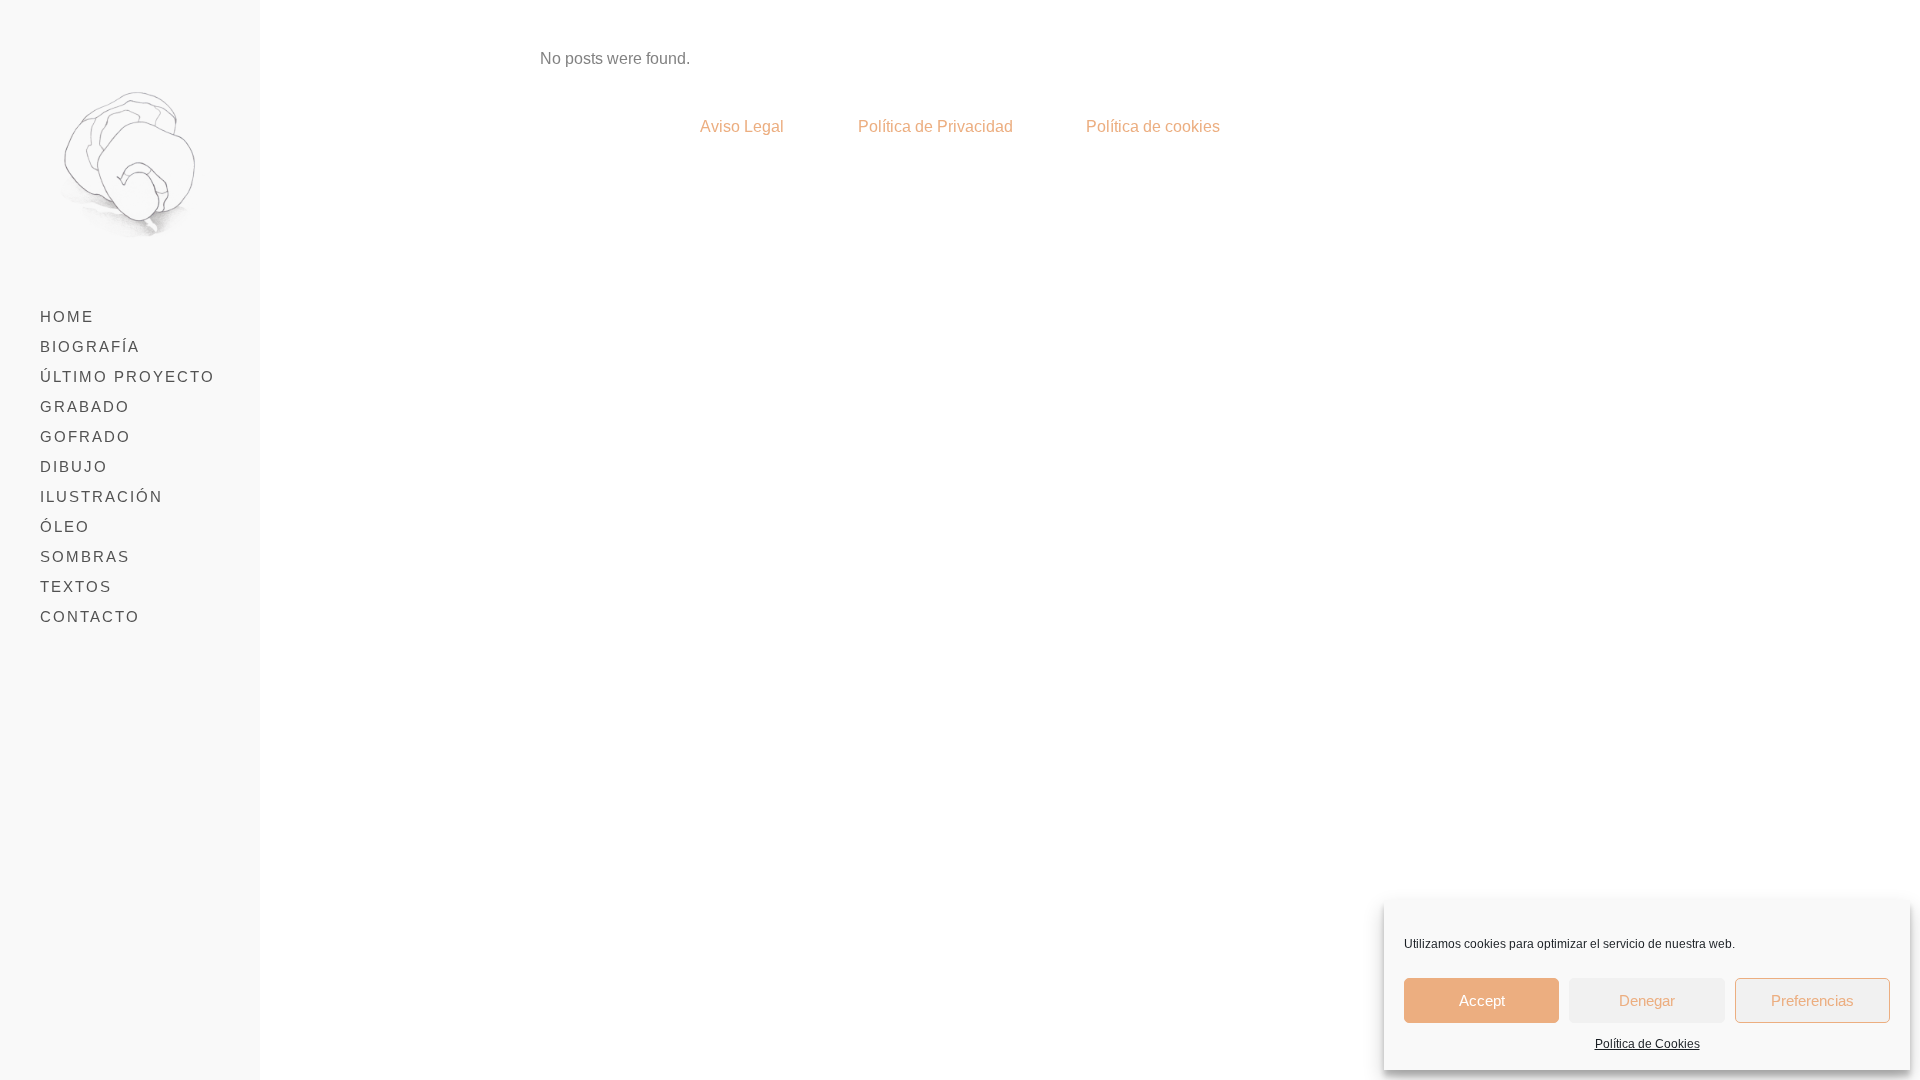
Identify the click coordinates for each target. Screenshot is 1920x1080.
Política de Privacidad (935, 126)
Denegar (1647, 1000)
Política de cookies (1153, 126)
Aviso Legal (742, 126)
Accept (1482, 1000)
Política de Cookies (1647, 1044)
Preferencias (1812, 1000)
